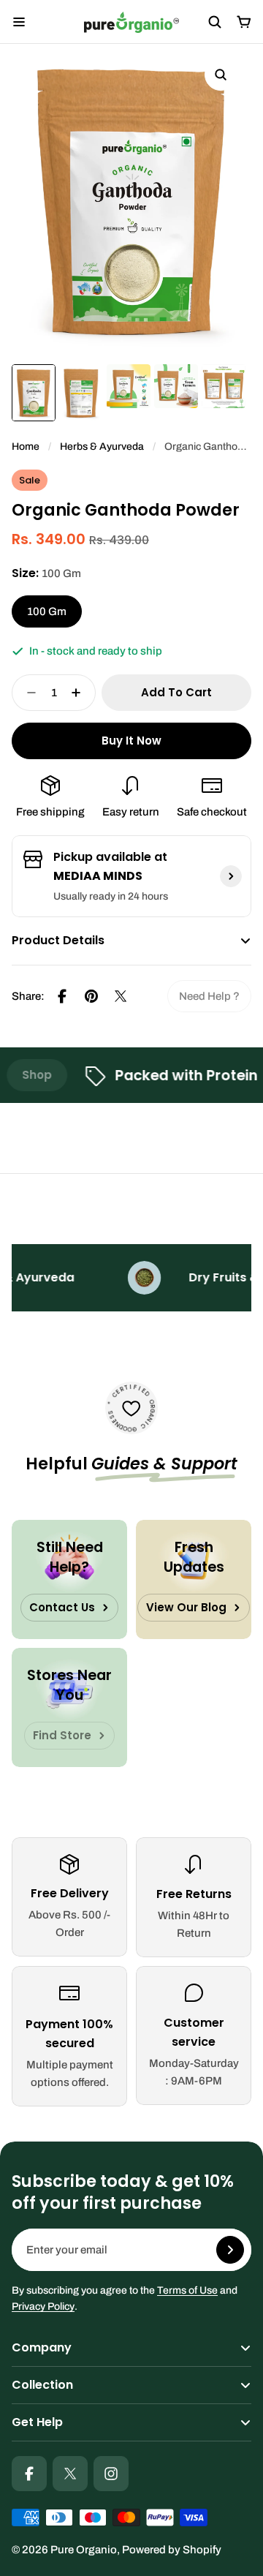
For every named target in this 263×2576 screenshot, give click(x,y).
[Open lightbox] (221, 75)
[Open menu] (19, 22)
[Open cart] (244, 22)
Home (26, 447)
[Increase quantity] (80, 693)
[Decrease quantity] (27, 693)
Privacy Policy (43, 2306)
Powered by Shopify (172, 2550)
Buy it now (131, 741)
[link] (209, 996)
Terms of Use (187, 2290)
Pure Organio (84, 2550)
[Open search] (215, 22)
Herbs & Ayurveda (102, 447)
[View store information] (231, 876)
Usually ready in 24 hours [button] (111, 896)
